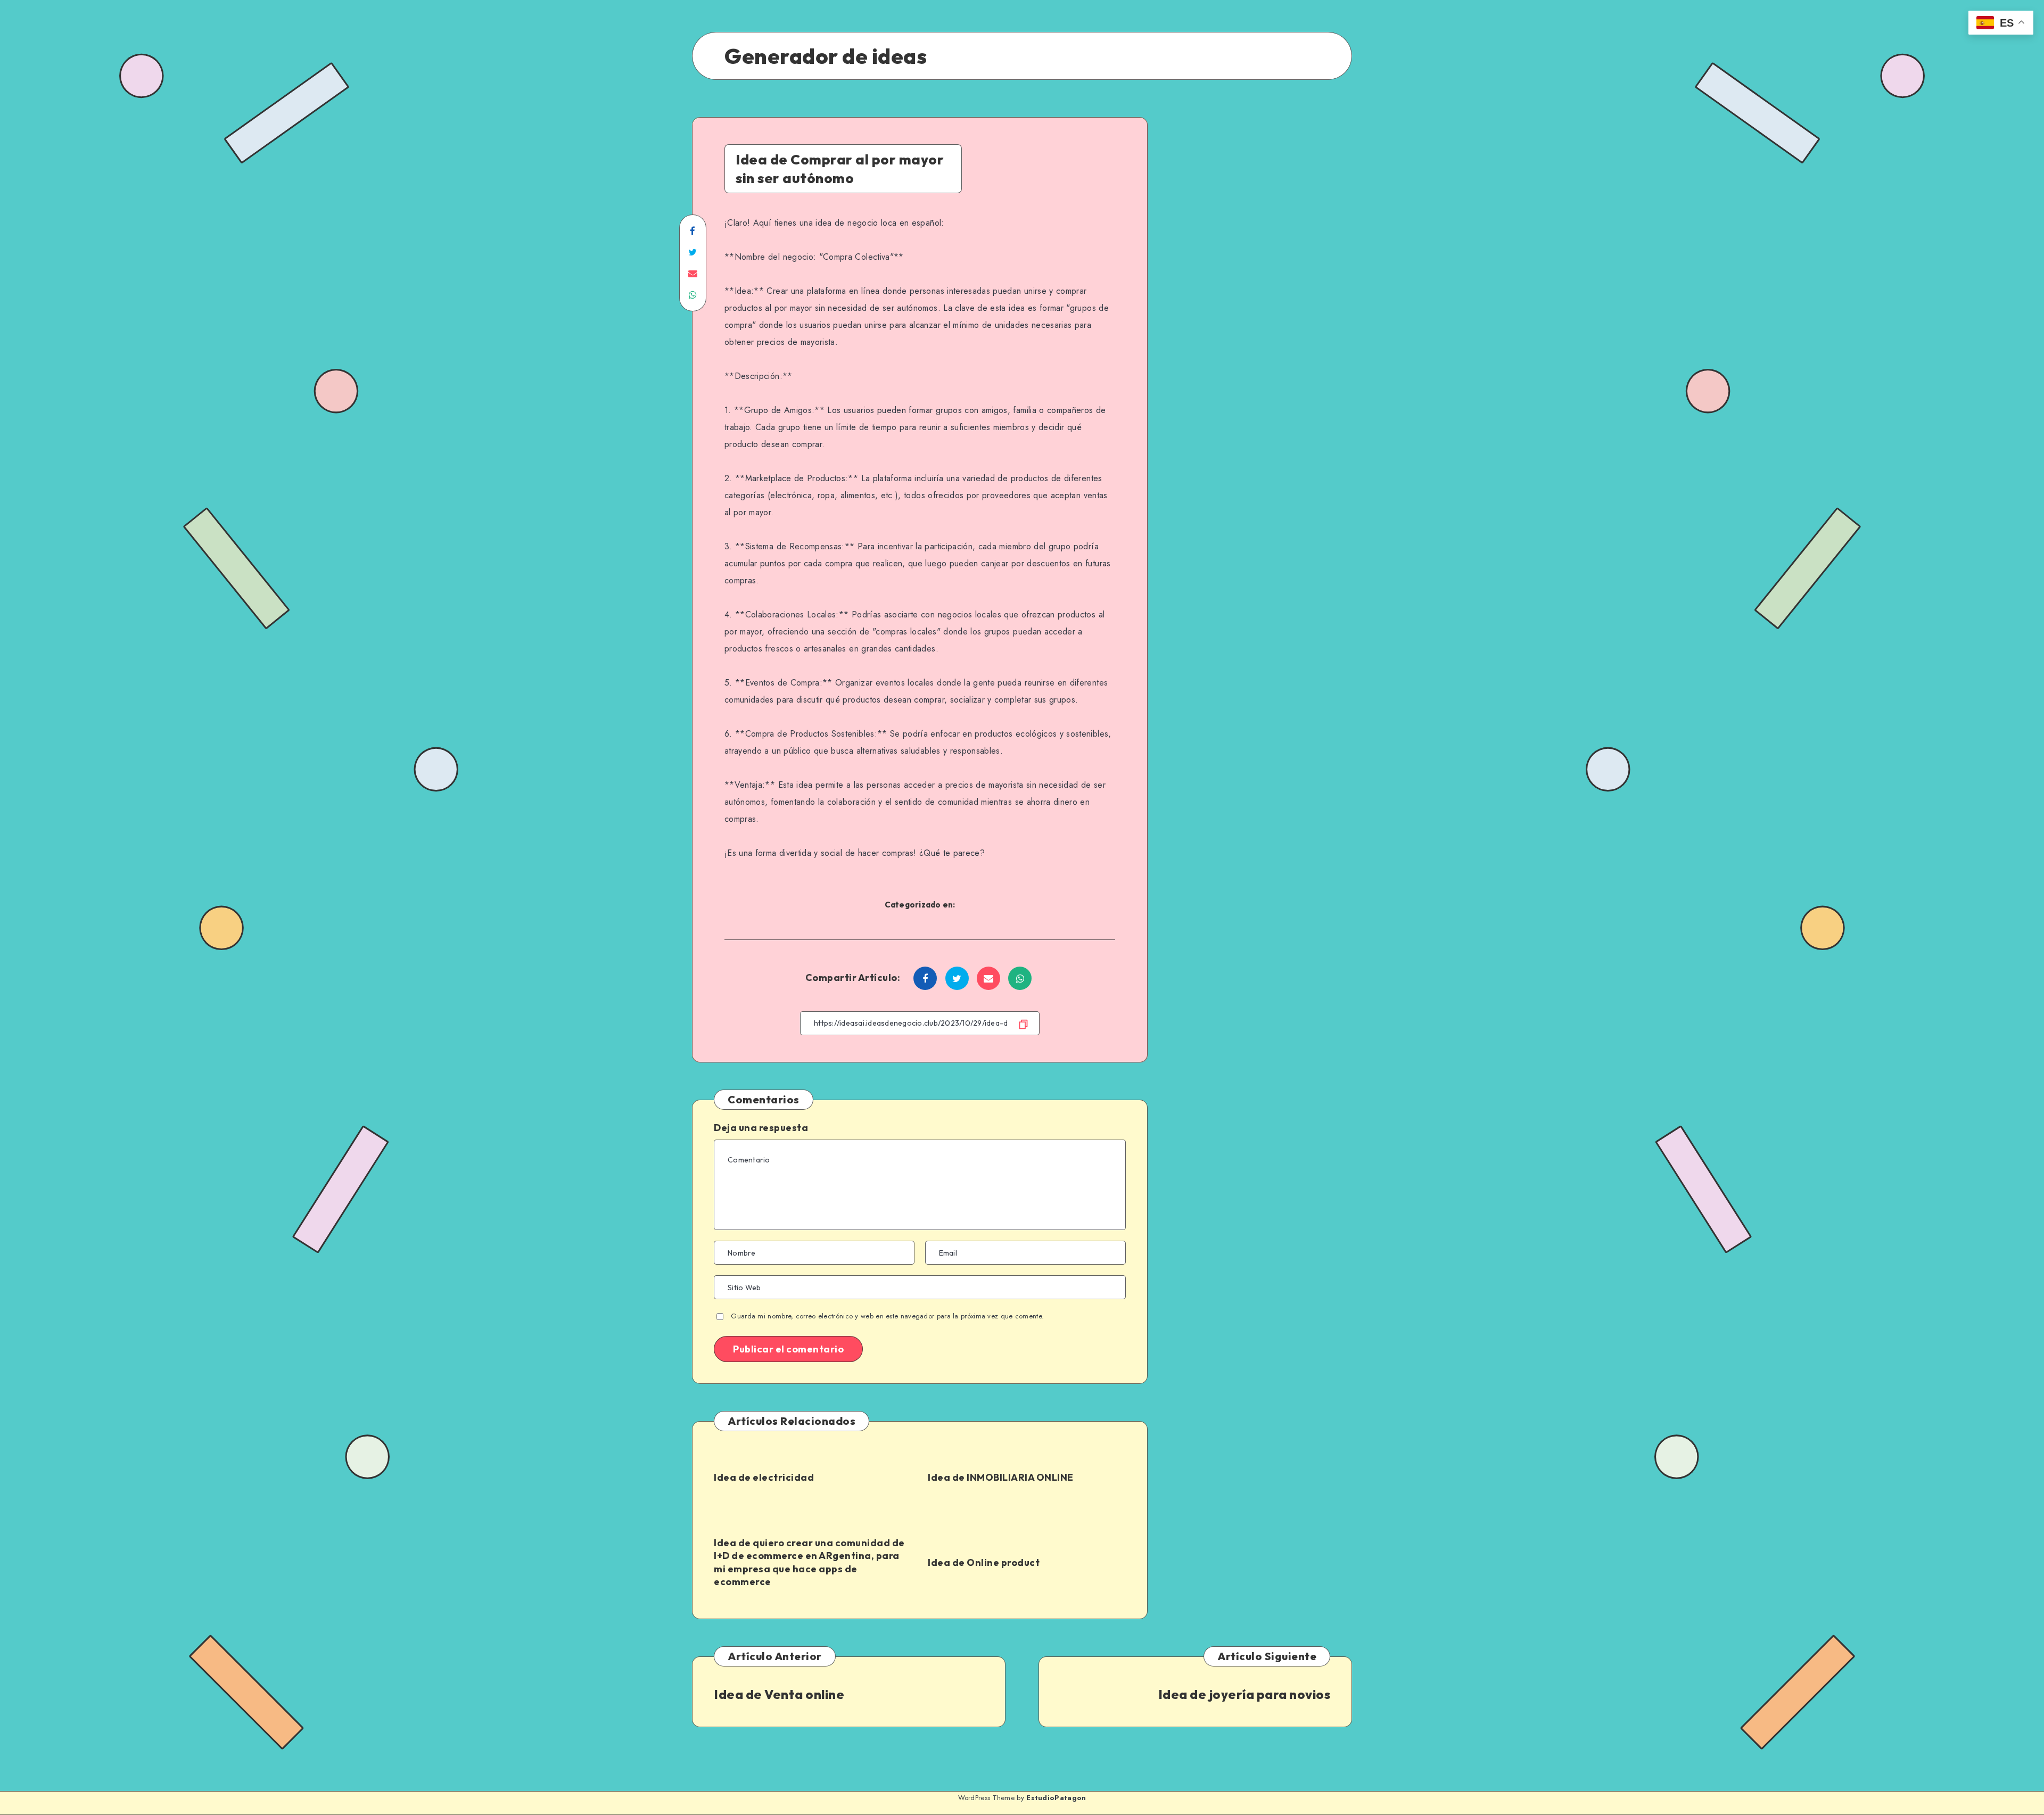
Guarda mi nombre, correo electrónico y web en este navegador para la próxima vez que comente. (887, 1316)
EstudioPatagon (1056, 1798)
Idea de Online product (984, 1562)
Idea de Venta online (779, 1694)
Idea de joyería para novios (1244, 1694)
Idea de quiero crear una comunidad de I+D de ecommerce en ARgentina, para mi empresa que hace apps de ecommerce (809, 1562)
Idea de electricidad (764, 1477)
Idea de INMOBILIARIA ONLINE (1001, 1477)
